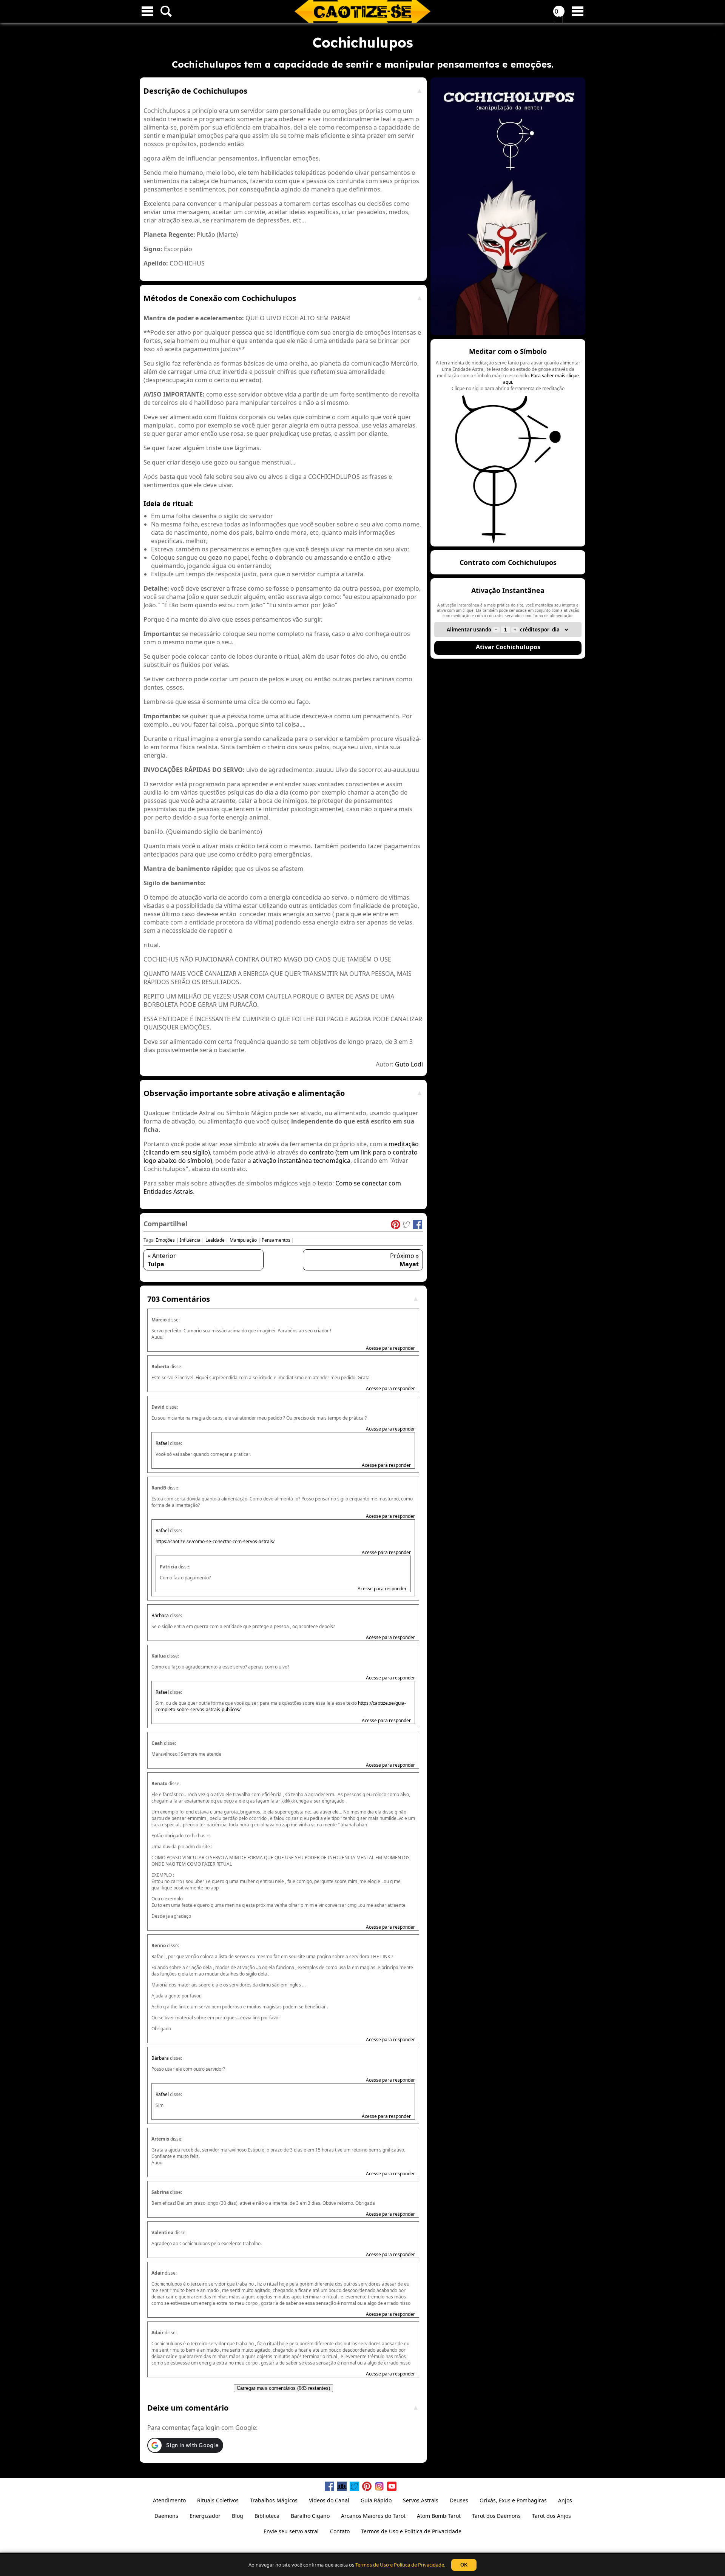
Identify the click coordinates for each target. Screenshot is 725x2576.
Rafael (162, 1443)
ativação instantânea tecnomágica (302, 1161)
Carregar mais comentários (283, 2388)
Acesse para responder (390, 1348)
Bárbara (160, 1615)
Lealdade (215, 1240)
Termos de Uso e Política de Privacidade (400, 2565)
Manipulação (243, 1240)
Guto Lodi (409, 1064)
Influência (190, 1240)
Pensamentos (276, 1240)
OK (464, 2565)
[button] (508, 443)
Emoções (165, 1240)
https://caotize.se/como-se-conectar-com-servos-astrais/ (215, 1541)
